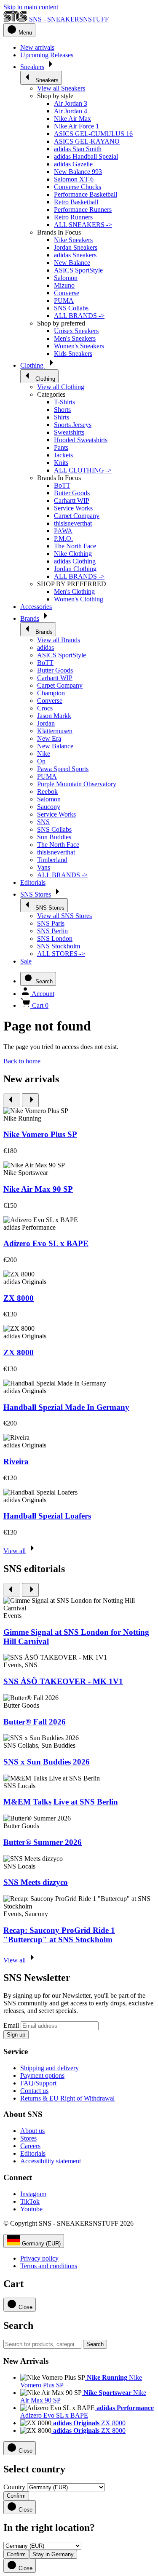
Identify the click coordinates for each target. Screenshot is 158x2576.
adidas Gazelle (73, 164)
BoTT (62, 485)
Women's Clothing (79, 599)
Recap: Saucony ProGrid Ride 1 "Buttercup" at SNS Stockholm (59, 1935)
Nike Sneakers (73, 240)
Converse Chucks (78, 187)
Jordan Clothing (75, 569)
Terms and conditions (49, 2266)
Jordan (46, 723)
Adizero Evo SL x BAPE (46, 1243)
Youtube (31, 2209)
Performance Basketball (86, 194)
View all (15, 1551)
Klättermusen (55, 731)
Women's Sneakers (79, 346)
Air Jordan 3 (71, 103)
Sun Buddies (54, 837)
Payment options (42, 2075)
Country (14, 2487)
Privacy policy (39, 2258)
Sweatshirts (69, 432)
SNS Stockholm (59, 946)
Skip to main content (31, 7)
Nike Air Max (72, 119)
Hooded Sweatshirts (81, 440)
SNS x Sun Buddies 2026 (47, 1762)
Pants (61, 447)
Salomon (66, 278)
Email (11, 2025)
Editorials (33, 2153)
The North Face (75, 546)
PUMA (64, 300)
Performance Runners (83, 210)
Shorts (62, 410)
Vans (44, 867)
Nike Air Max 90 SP (38, 1189)
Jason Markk (54, 716)
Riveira (16, 1462)
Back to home (22, 1061)
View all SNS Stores (64, 916)
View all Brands (59, 640)
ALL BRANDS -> (79, 316)
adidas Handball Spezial (86, 156)
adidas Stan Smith (78, 149)
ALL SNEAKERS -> (83, 225)
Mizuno (64, 285)
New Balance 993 (78, 172)
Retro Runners (73, 217)
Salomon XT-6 (74, 179)
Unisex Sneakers (76, 331)
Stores (28, 2138)
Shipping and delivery (50, 2068)
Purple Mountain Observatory (77, 784)
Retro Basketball (76, 202)
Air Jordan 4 (71, 111)
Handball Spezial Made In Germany (66, 1407)
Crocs (45, 708)
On (41, 761)
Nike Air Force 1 (76, 126)
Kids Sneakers (73, 354)
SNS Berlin (52, 931)
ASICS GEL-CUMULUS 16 (93, 134)
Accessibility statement (51, 2161)
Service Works (73, 508)
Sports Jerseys (73, 425)
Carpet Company (77, 516)
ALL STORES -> (61, 954)
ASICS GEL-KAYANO (87, 141)
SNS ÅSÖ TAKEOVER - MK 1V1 (63, 1681)
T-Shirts (64, 402)
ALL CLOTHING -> (83, 470)
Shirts (62, 417)
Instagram (33, 2194)
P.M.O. (63, 538)
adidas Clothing (75, 561)
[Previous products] (12, 1100)
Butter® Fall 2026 (35, 1722)
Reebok (47, 791)
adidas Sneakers (75, 255)
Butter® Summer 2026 (43, 1842)
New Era (49, 738)
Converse (67, 293)
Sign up (16, 2035)
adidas (46, 647)
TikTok (30, 2201)
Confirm (16, 2496)
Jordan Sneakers (76, 247)
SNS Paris (51, 923)
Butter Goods (72, 493)
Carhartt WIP (72, 501)
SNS (43, 822)
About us (32, 2131)
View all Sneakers (61, 88)
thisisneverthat (73, 523)
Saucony (49, 807)
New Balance (72, 263)
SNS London (55, 938)
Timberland (52, 860)
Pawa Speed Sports (63, 769)
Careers (30, 2146)
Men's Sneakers (75, 338)
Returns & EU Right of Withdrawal (67, 2098)
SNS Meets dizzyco (36, 1882)
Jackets (63, 455)
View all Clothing (61, 387)
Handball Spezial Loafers (47, 1516)
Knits (61, 463)
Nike (44, 754)
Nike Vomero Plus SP (40, 1134)
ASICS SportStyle (78, 270)
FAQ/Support (38, 2083)
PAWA (63, 531)
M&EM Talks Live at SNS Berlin (61, 1802)
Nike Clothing (73, 554)
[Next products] (30, 1100)
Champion (51, 693)
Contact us (34, 2091)
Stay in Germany (53, 2554)
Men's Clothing (74, 591)
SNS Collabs (71, 308)
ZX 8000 (19, 1298)
